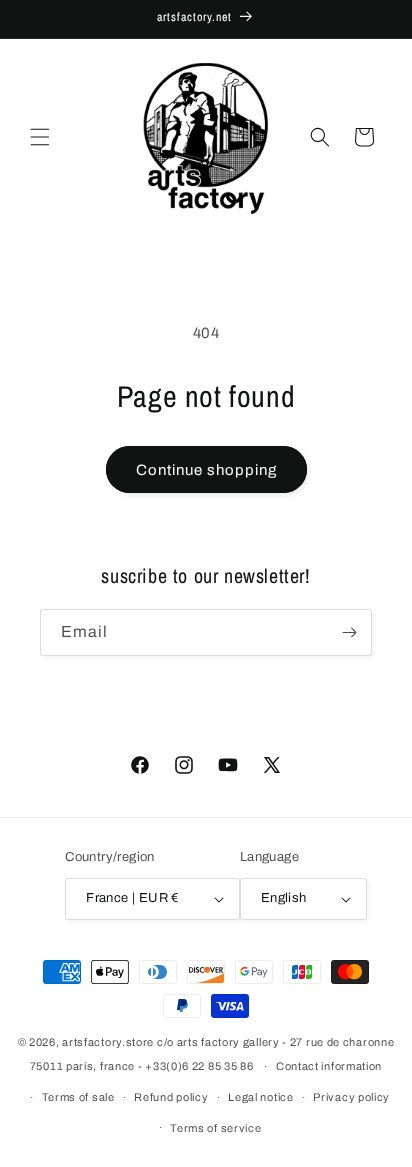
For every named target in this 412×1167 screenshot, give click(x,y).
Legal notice (260, 1097)
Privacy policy (351, 1097)
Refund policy (171, 1097)
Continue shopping (206, 470)
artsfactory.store (108, 1042)
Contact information (329, 1066)
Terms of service (215, 1128)
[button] (40, 137)
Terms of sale (78, 1097)
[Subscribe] (349, 632)
